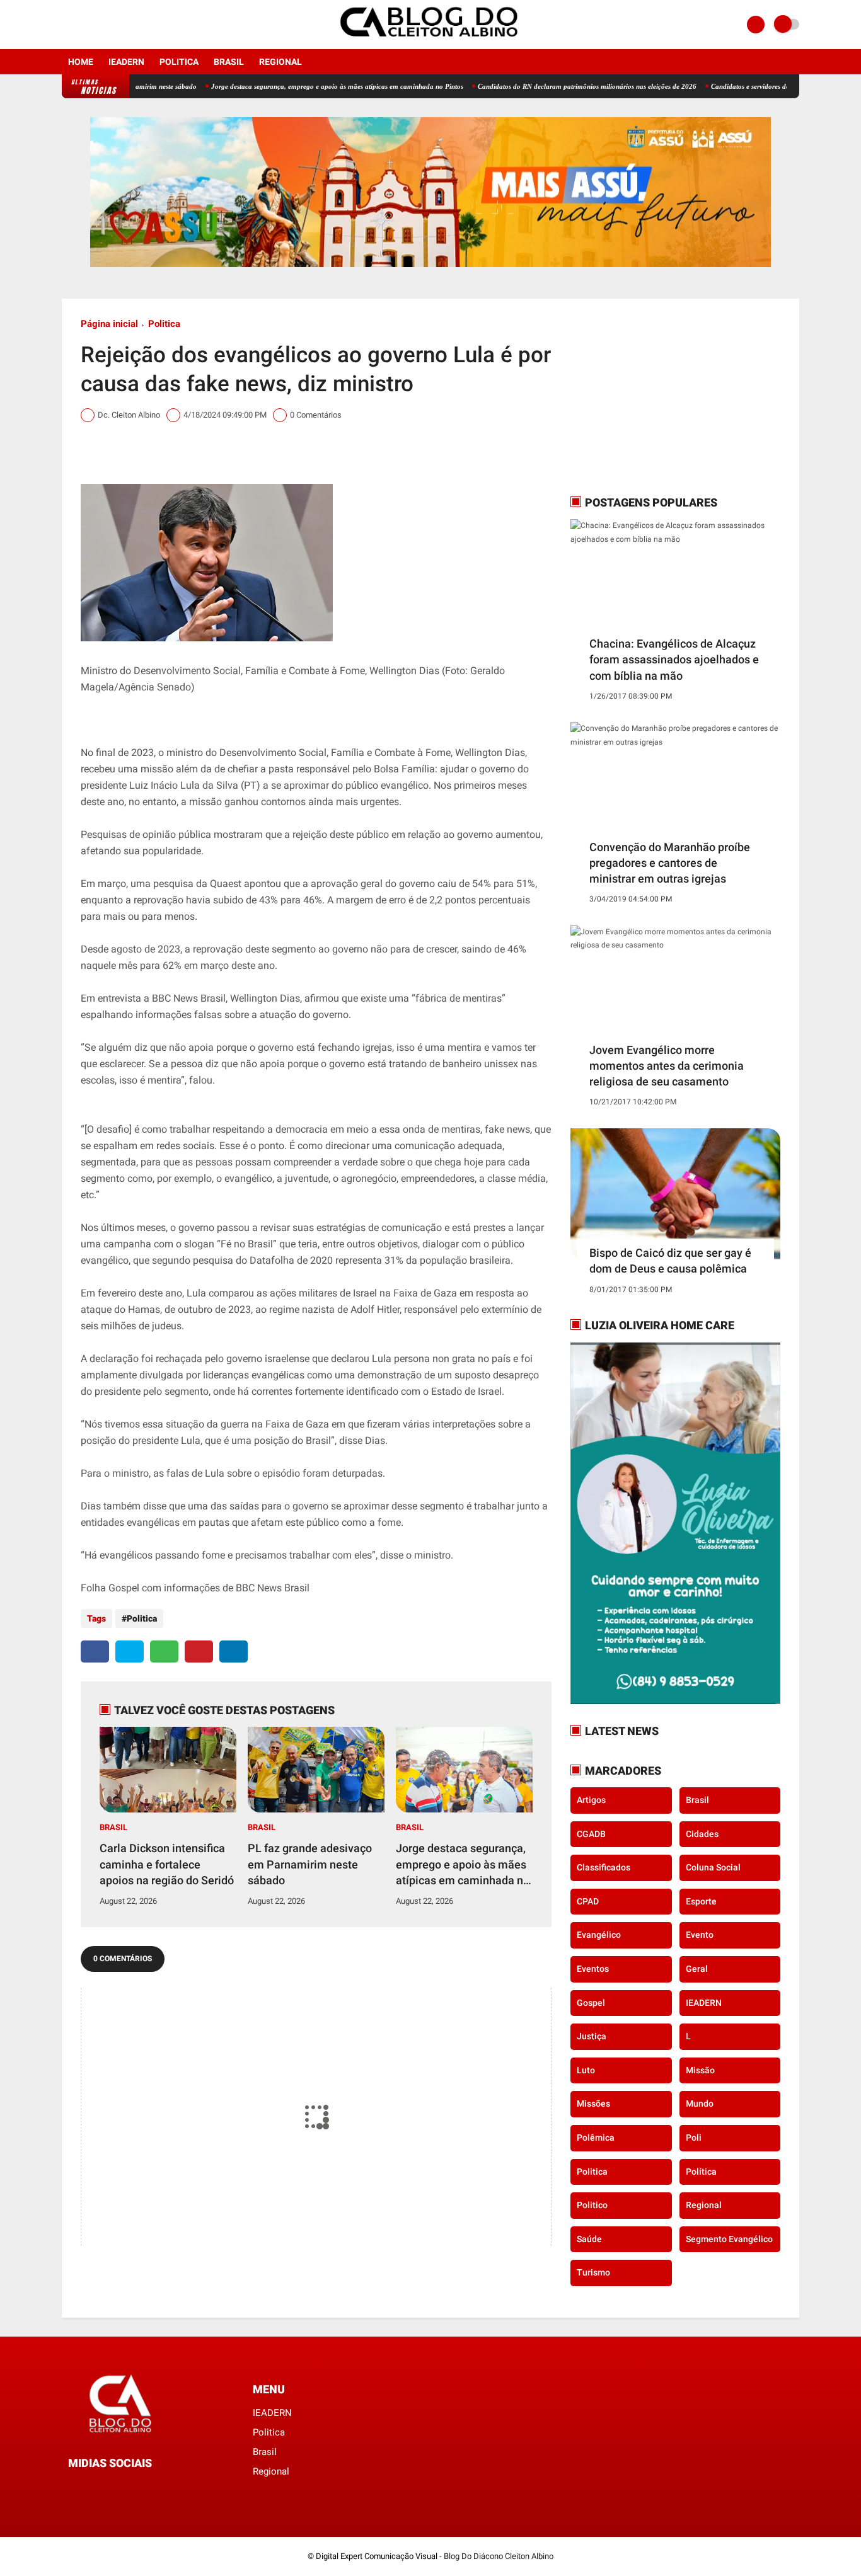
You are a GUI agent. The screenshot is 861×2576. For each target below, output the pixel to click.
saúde (589, 2239)
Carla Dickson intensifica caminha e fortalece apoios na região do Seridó (167, 1864)
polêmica (596, 2138)
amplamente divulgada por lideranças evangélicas (194, 1375)
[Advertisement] (649, 396)
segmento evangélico (729, 2239)
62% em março (196, 965)
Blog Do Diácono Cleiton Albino (499, 2556)
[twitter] (130, 1652)
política (701, 2172)
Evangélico (599, 1935)
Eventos (593, 1969)
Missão (700, 2070)
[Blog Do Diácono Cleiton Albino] (430, 42)
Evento (700, 1935)
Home (81, 62)
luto (586, 2070)
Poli (694, 2138)
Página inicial (109, 324)
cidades (702, 1834)
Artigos (591, 1800)
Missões (593, 2104)
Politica (179, 62)
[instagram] (83, 25)
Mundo (700, 2104)
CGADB (591, 1834)
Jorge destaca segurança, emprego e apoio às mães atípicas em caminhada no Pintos (279, 86)
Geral (697, 1969)
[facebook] (66, 25)
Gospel (591, 2003)
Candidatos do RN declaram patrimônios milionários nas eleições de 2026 (529, 86)
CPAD (588, 1901)
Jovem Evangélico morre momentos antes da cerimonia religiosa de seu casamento (667, 1066)
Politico (592, 2205)
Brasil (229, 62)
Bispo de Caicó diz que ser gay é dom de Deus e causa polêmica (670, 1261)
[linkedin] (234, 1652)
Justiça (592, 2036)
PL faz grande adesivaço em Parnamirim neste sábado (310, 1864)
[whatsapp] (164, 1652)
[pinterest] (199, 1652)
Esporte (701, 1901)
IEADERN (126, 62)
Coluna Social (713, 1867)
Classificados (604, 1867)
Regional (280, 62)
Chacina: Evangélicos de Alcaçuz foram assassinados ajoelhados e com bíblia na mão (674, 659)
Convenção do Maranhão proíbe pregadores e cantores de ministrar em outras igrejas (670, 863)
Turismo (593, 2272)
